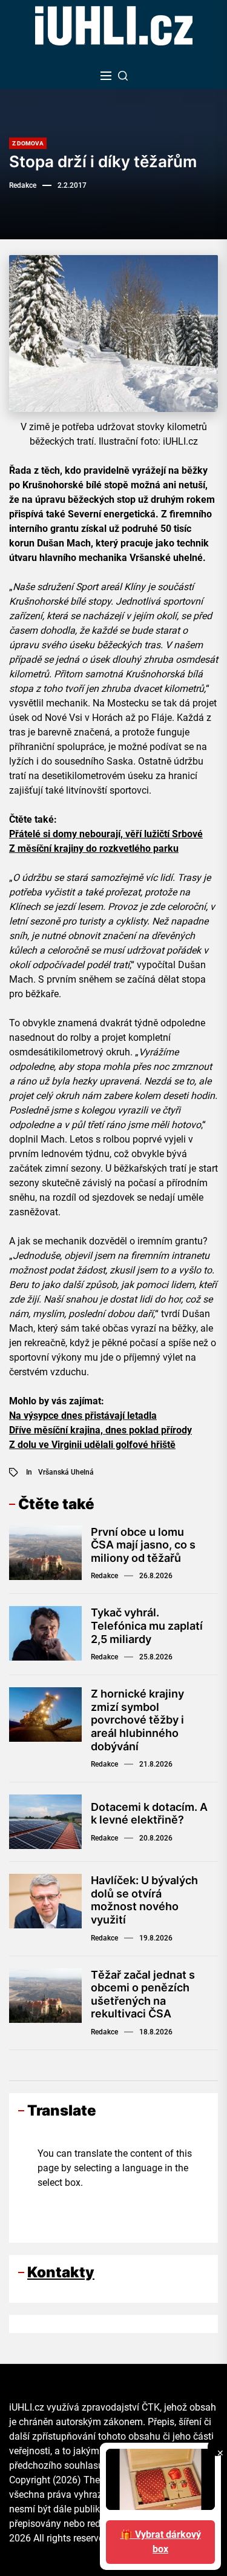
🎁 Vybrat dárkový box (161, 2542)
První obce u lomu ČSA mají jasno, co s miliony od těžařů (143, 1545)
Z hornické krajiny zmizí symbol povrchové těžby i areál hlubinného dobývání (137, 1720)
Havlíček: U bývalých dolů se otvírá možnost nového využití (144, 1900)
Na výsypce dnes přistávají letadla (83, 1416)
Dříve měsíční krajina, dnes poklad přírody (100, 1430)
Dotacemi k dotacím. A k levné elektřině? (149, 1814)
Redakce (23, 185)
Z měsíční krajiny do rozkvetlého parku (94, 848)
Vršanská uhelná (66, 1472)
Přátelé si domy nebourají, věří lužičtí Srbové (106, 834)
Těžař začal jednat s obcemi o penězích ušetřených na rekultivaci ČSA (143, 1994)
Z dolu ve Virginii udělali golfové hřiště (92, 1445)
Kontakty (61, 2272)
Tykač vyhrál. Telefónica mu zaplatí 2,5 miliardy (147, 1625)
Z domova (28, 143)
